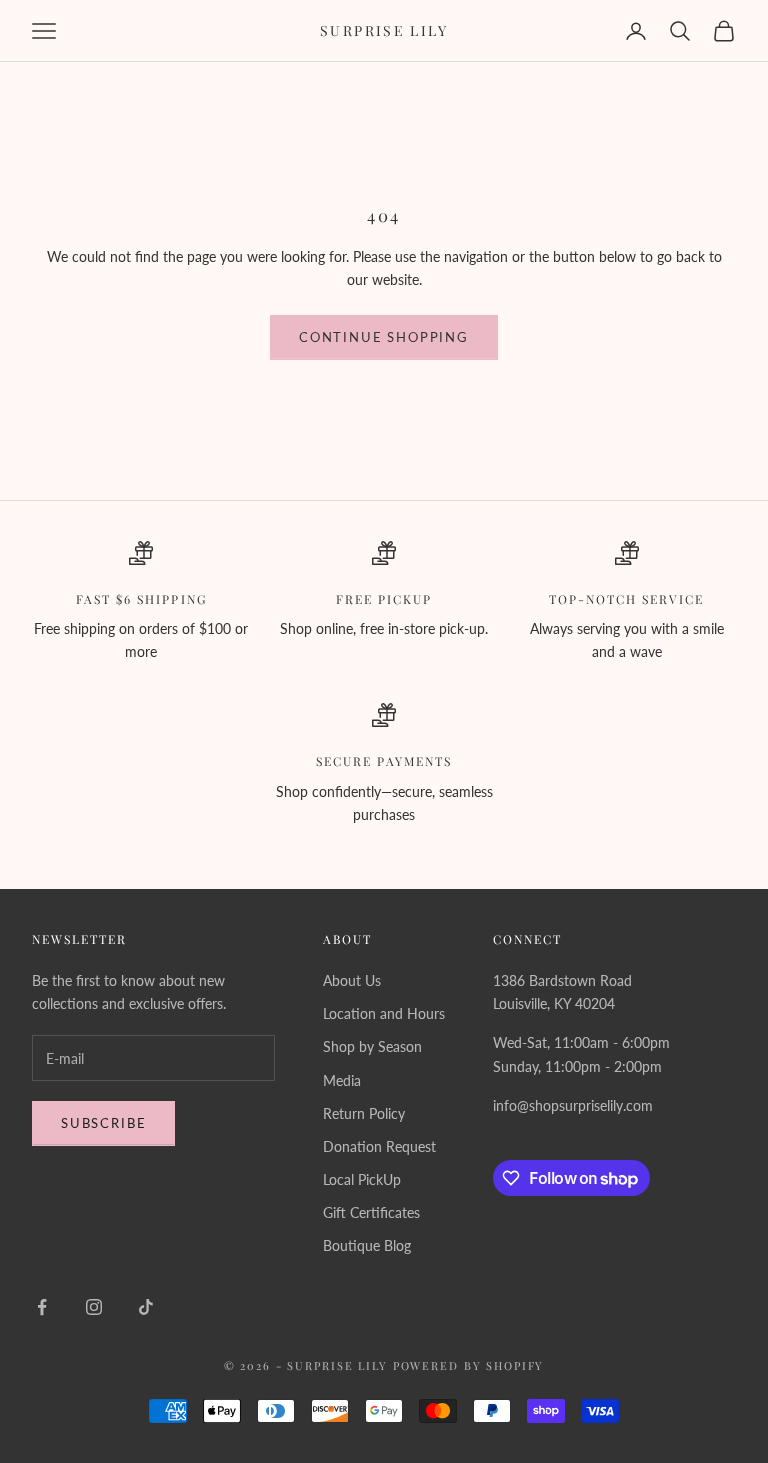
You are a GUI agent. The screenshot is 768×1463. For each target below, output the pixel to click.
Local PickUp (362, 1179)
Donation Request (379, 1146)
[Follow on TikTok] (146, 1307)
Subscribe (103, 1123)
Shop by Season (372, 1046)
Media (342, 1080)
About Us (352, 980)
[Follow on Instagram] (94, 1307)
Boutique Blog (367, 1245)
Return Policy (364, 1113)
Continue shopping (384, 337)
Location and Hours (384, 1013)
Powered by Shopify (469, 1365)
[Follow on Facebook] (42, 1307)
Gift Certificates (371, 1212)
